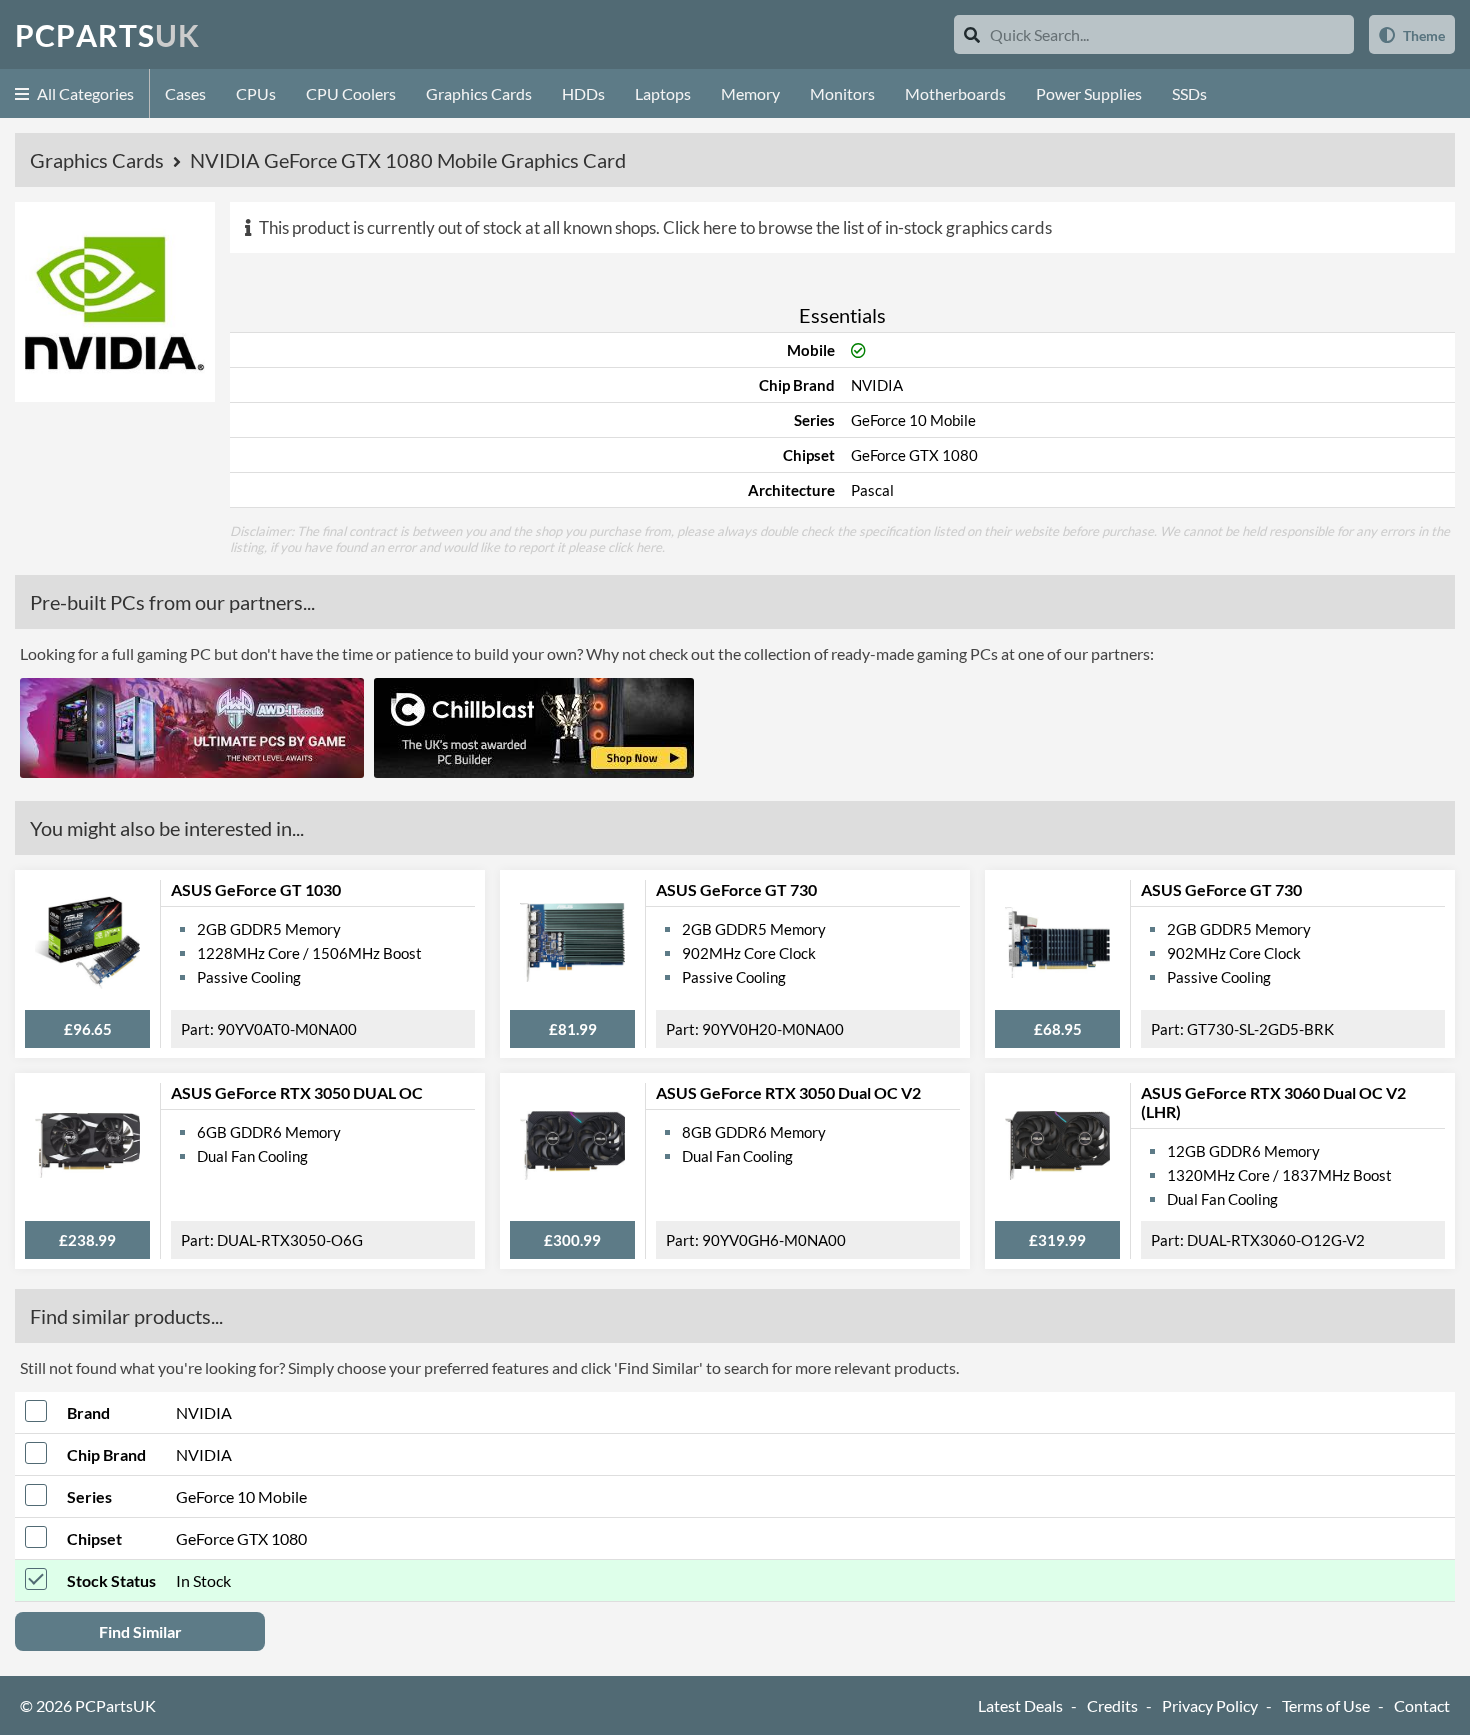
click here (635, 547)
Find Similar (140, 1631)
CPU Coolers (351, 93)
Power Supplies (1089, 93)
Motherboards (955, 93)
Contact (1422, 1705)
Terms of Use (1326, 1705)
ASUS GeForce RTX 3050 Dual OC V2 (788, 1092)
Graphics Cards (479, 93)
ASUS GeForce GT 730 (736, 889)
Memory (750, 93)
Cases (185, 93)
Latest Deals (1020, 1705)
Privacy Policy (1210, 1705)
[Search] (972, 34)
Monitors (842, 93)
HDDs (583, 93)
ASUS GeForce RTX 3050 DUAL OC (297, 1092)
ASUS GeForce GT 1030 (256, 889)
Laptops (663, 93)
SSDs (1189, 93)
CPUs (256, 93)
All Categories (84, 93)
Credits (1112, 1705)
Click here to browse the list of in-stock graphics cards (857, 227)
